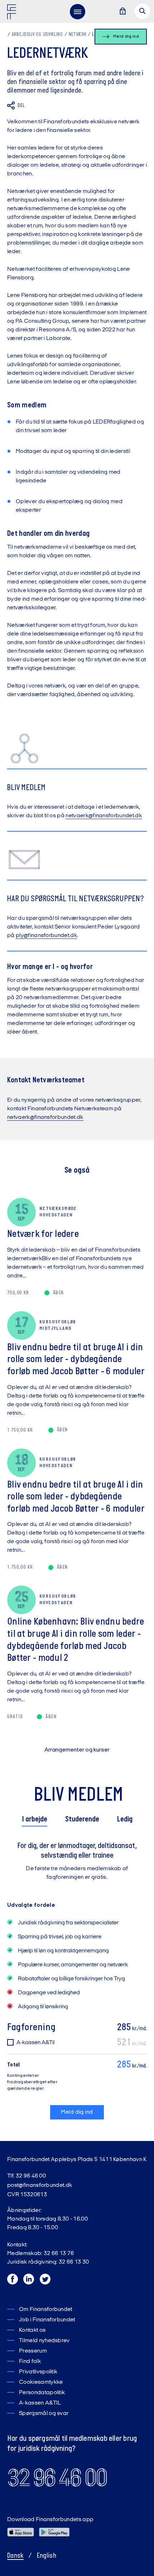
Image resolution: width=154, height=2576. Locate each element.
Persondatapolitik (42, 2393)
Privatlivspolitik (38, 2372)
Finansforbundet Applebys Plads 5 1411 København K (77, 2160)
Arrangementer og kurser (77, 1750)
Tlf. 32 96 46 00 (27, 2176)
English (47, 2556)
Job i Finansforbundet (47, 2320)
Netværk (78, 35)
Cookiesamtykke (41, 2382)
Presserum (33, 2351)
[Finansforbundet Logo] (13, 13)
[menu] (77, 11)
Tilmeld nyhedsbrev (44, 2341)
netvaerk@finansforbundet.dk (104, 816)
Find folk (30, 2362)
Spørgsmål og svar (44, 2414)
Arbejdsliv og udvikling (37, 35)
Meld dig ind (77, 2112)
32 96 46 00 (57, 2478)
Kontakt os (32, 2330)
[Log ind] (122, 12)
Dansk (15, 2556)
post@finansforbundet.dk (40, 2185)
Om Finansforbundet (46, 2310)
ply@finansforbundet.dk (46, 936)
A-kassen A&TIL (40, 2403)
